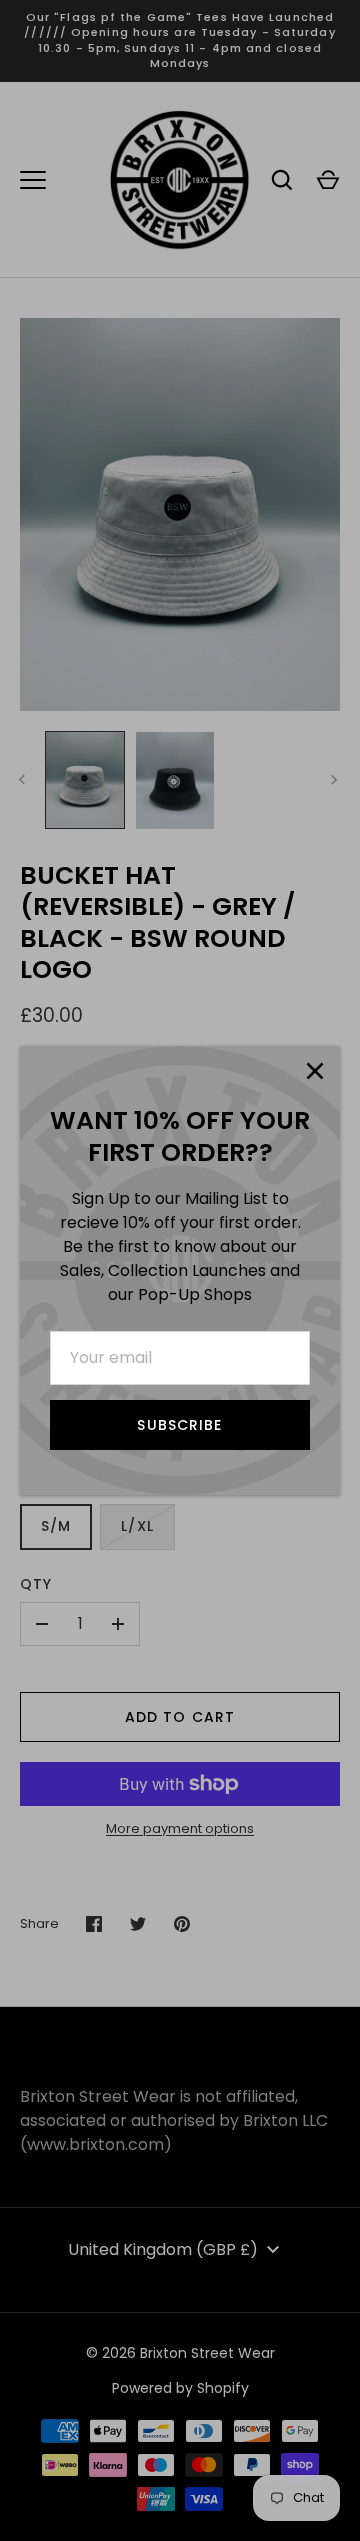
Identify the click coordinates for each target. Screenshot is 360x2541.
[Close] (315, 1071)
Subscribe (179, 1425)
